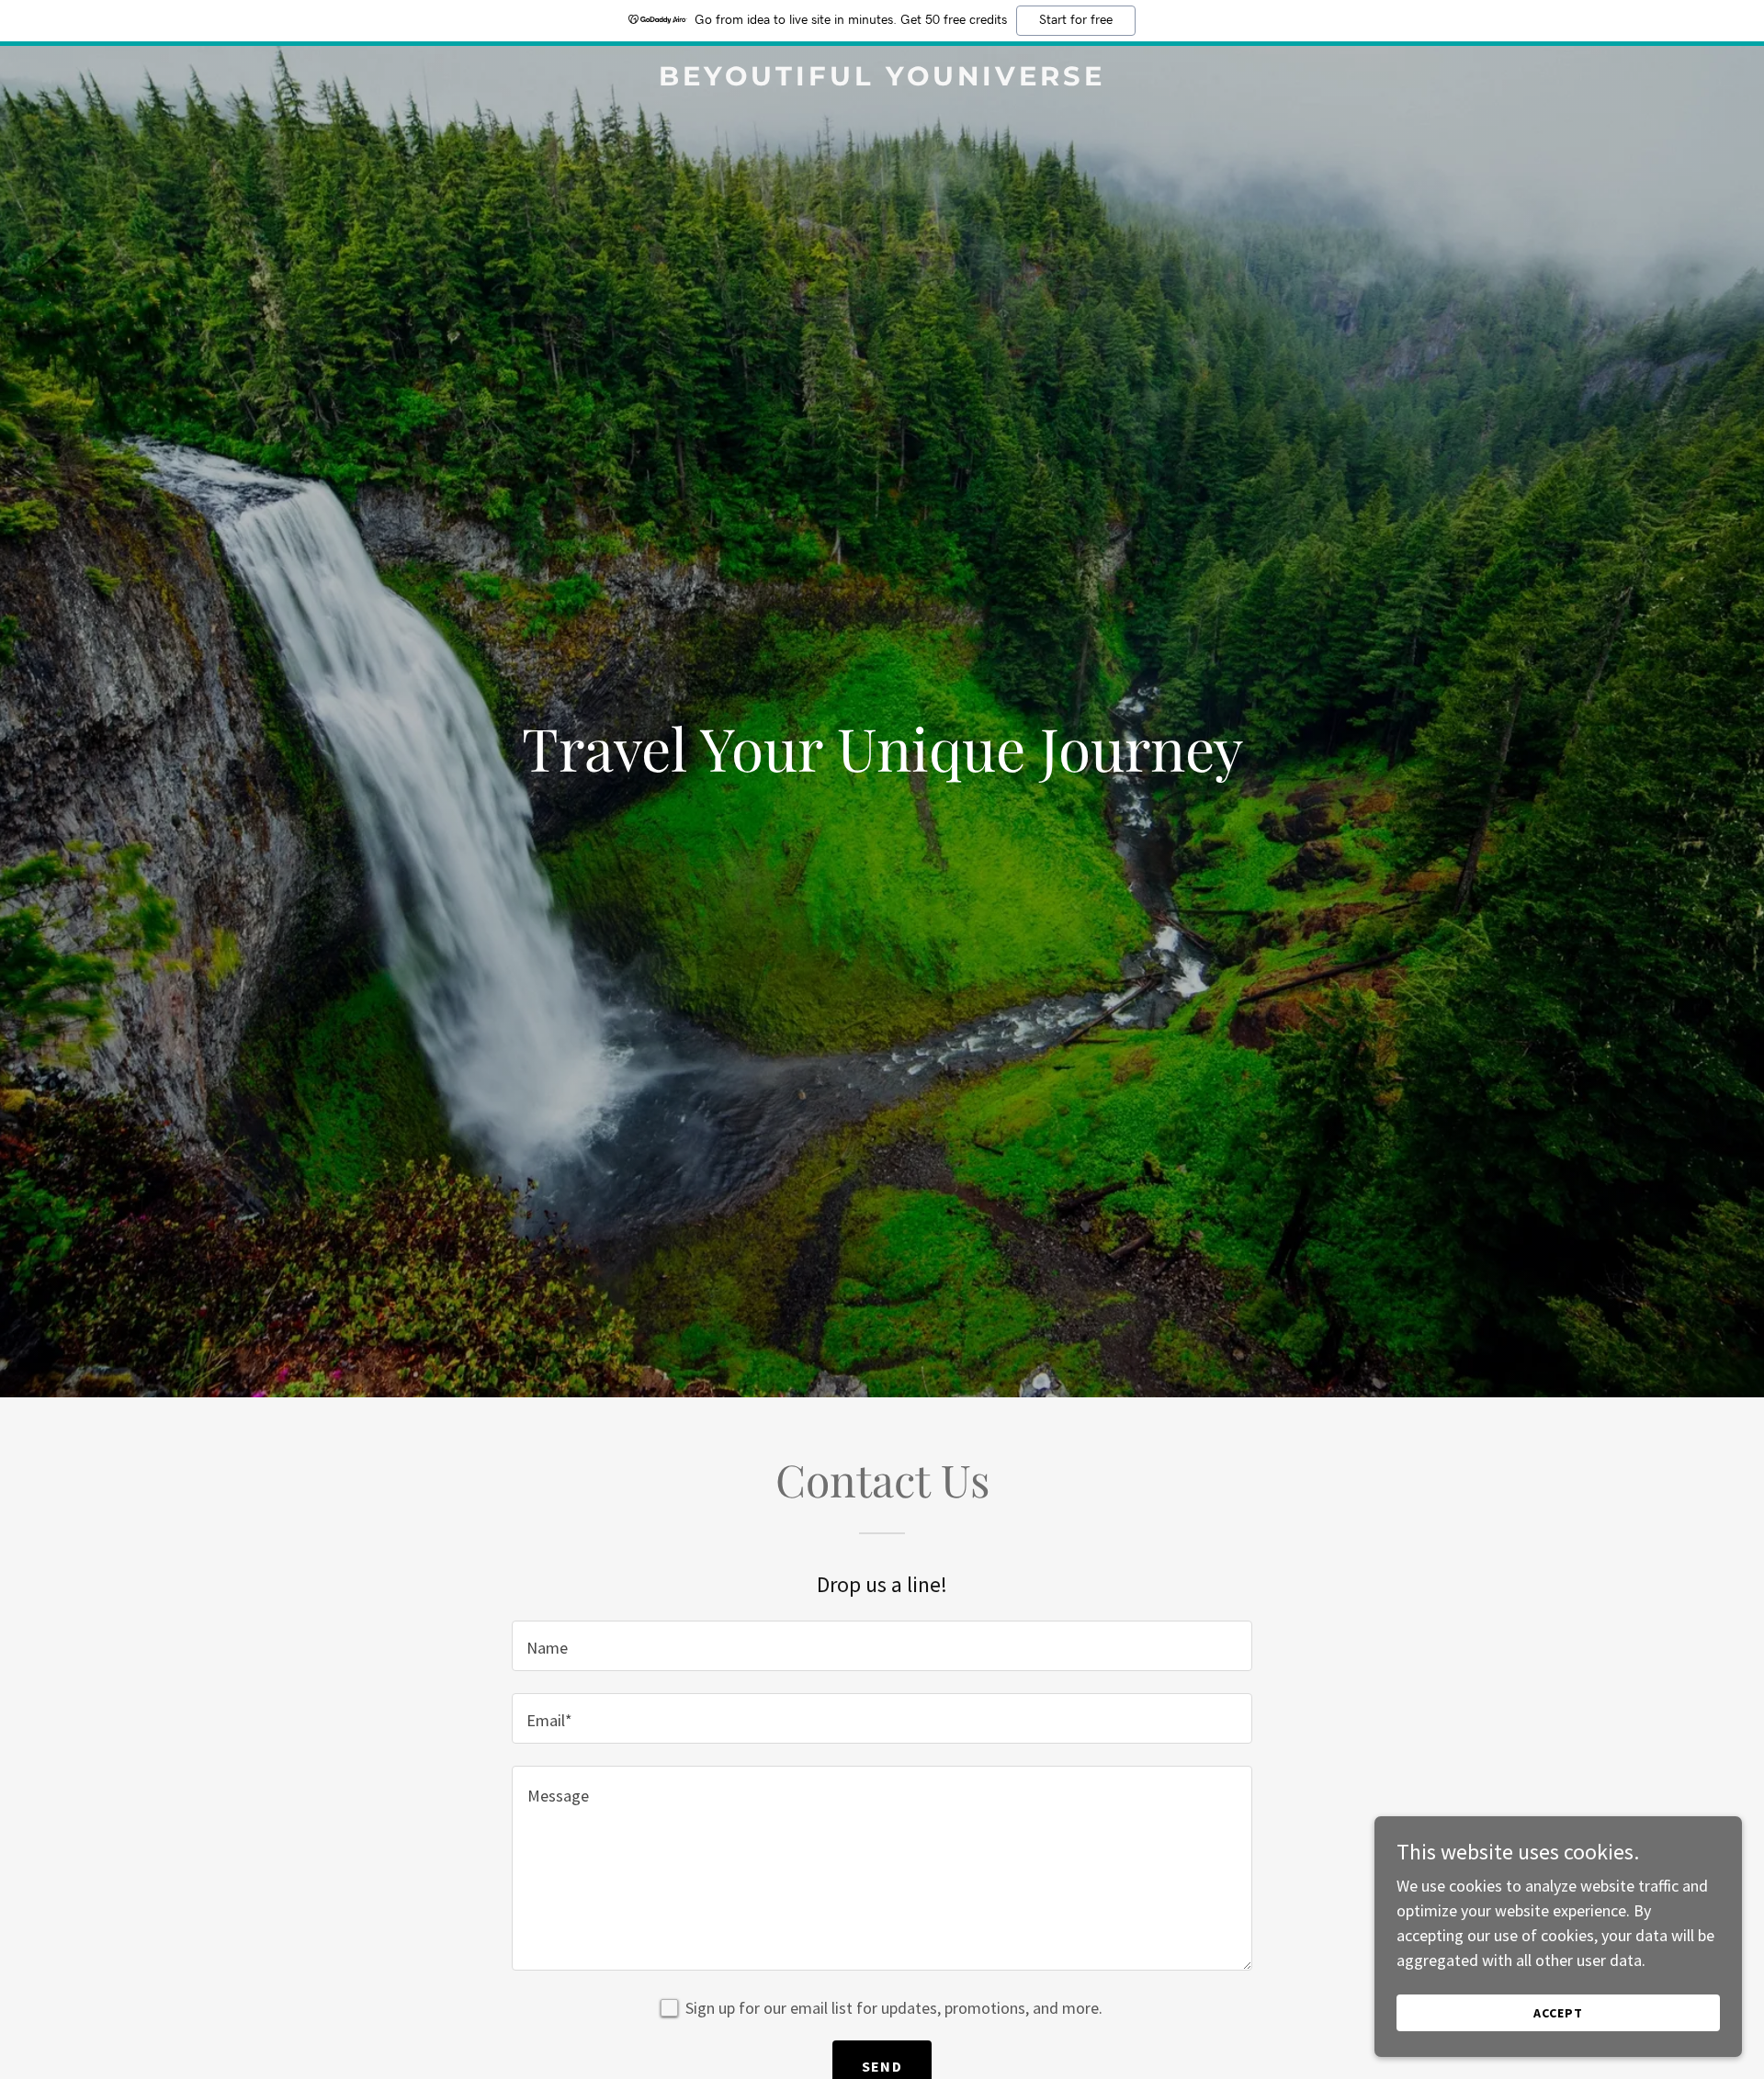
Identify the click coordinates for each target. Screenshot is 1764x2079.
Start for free (1076, 20)
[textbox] (882, 1646)
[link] (882, 79)
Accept (1558, 2013)
